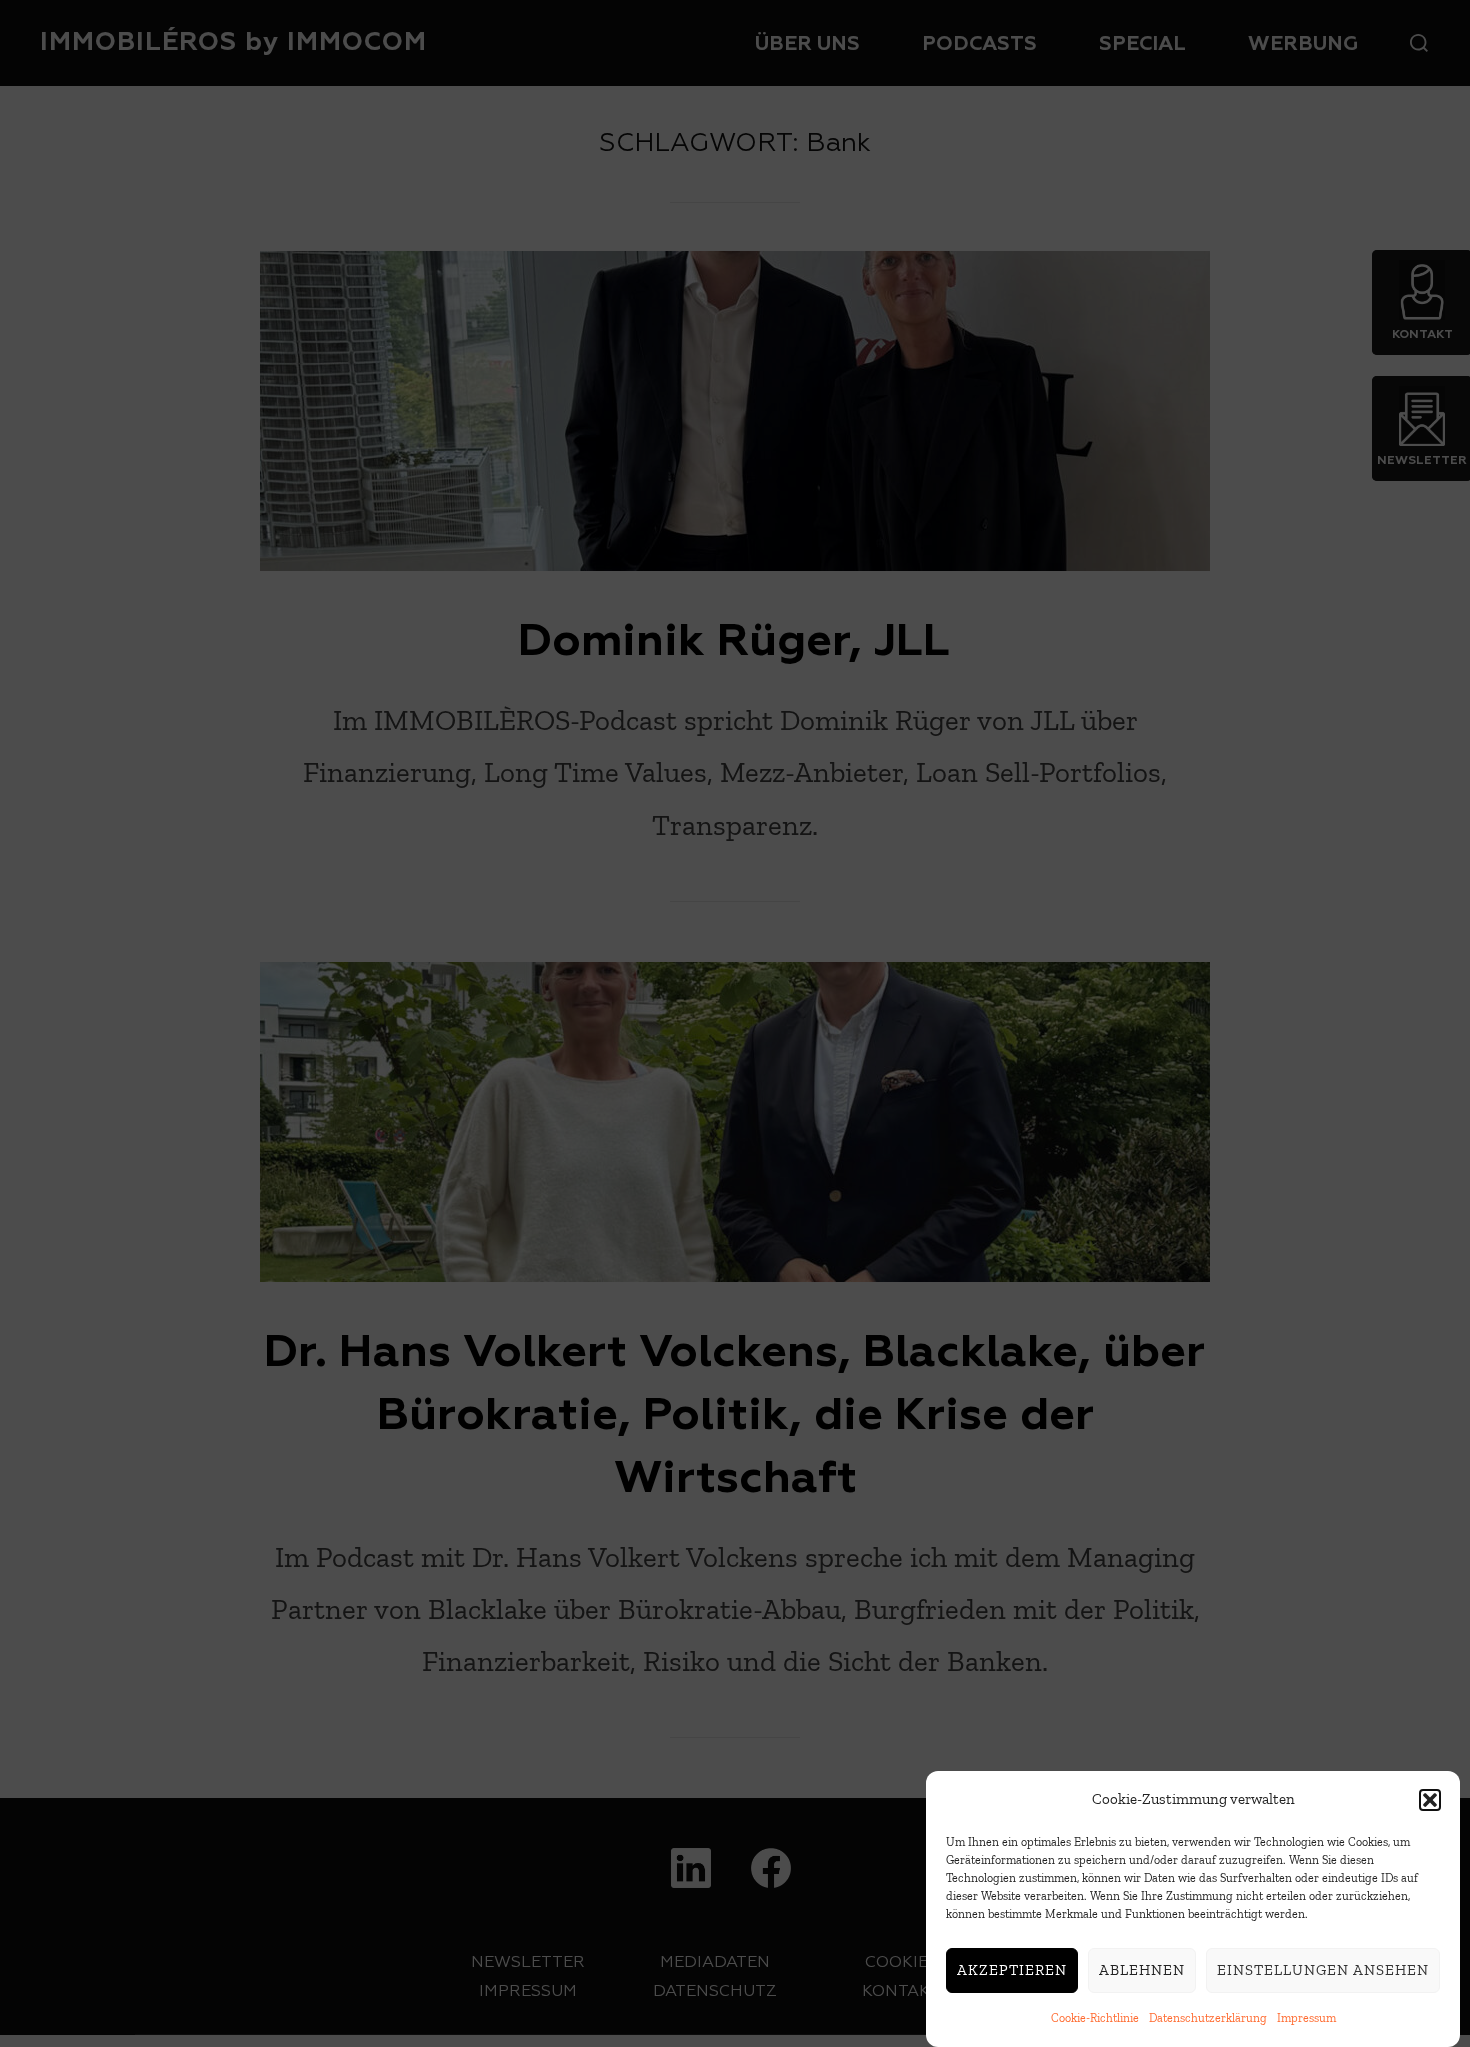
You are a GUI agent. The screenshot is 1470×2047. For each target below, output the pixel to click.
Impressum (1306, 2018)
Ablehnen (1142, 1971)
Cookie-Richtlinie (1095, 2018)
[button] (1430, 1800)
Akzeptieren (1012, 1971)
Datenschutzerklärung (1208, 2018)
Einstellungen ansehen (1323, 1971)
